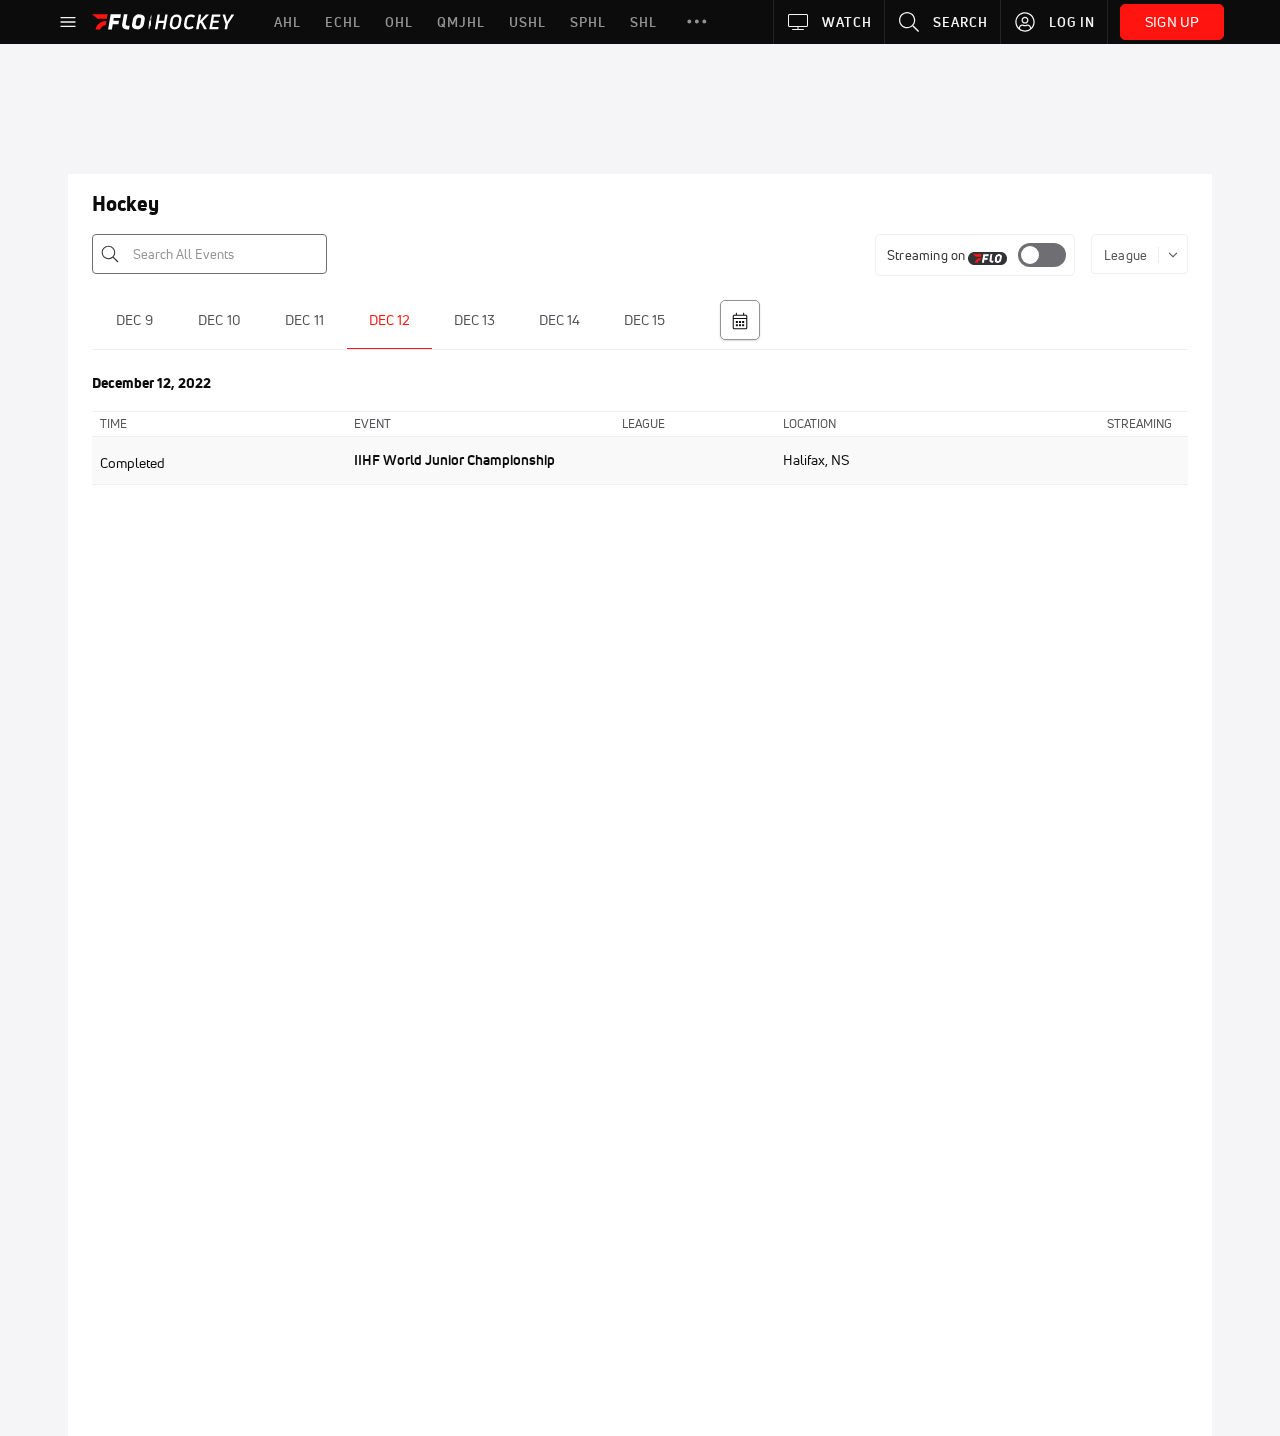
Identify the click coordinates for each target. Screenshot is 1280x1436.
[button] (697, 22)
